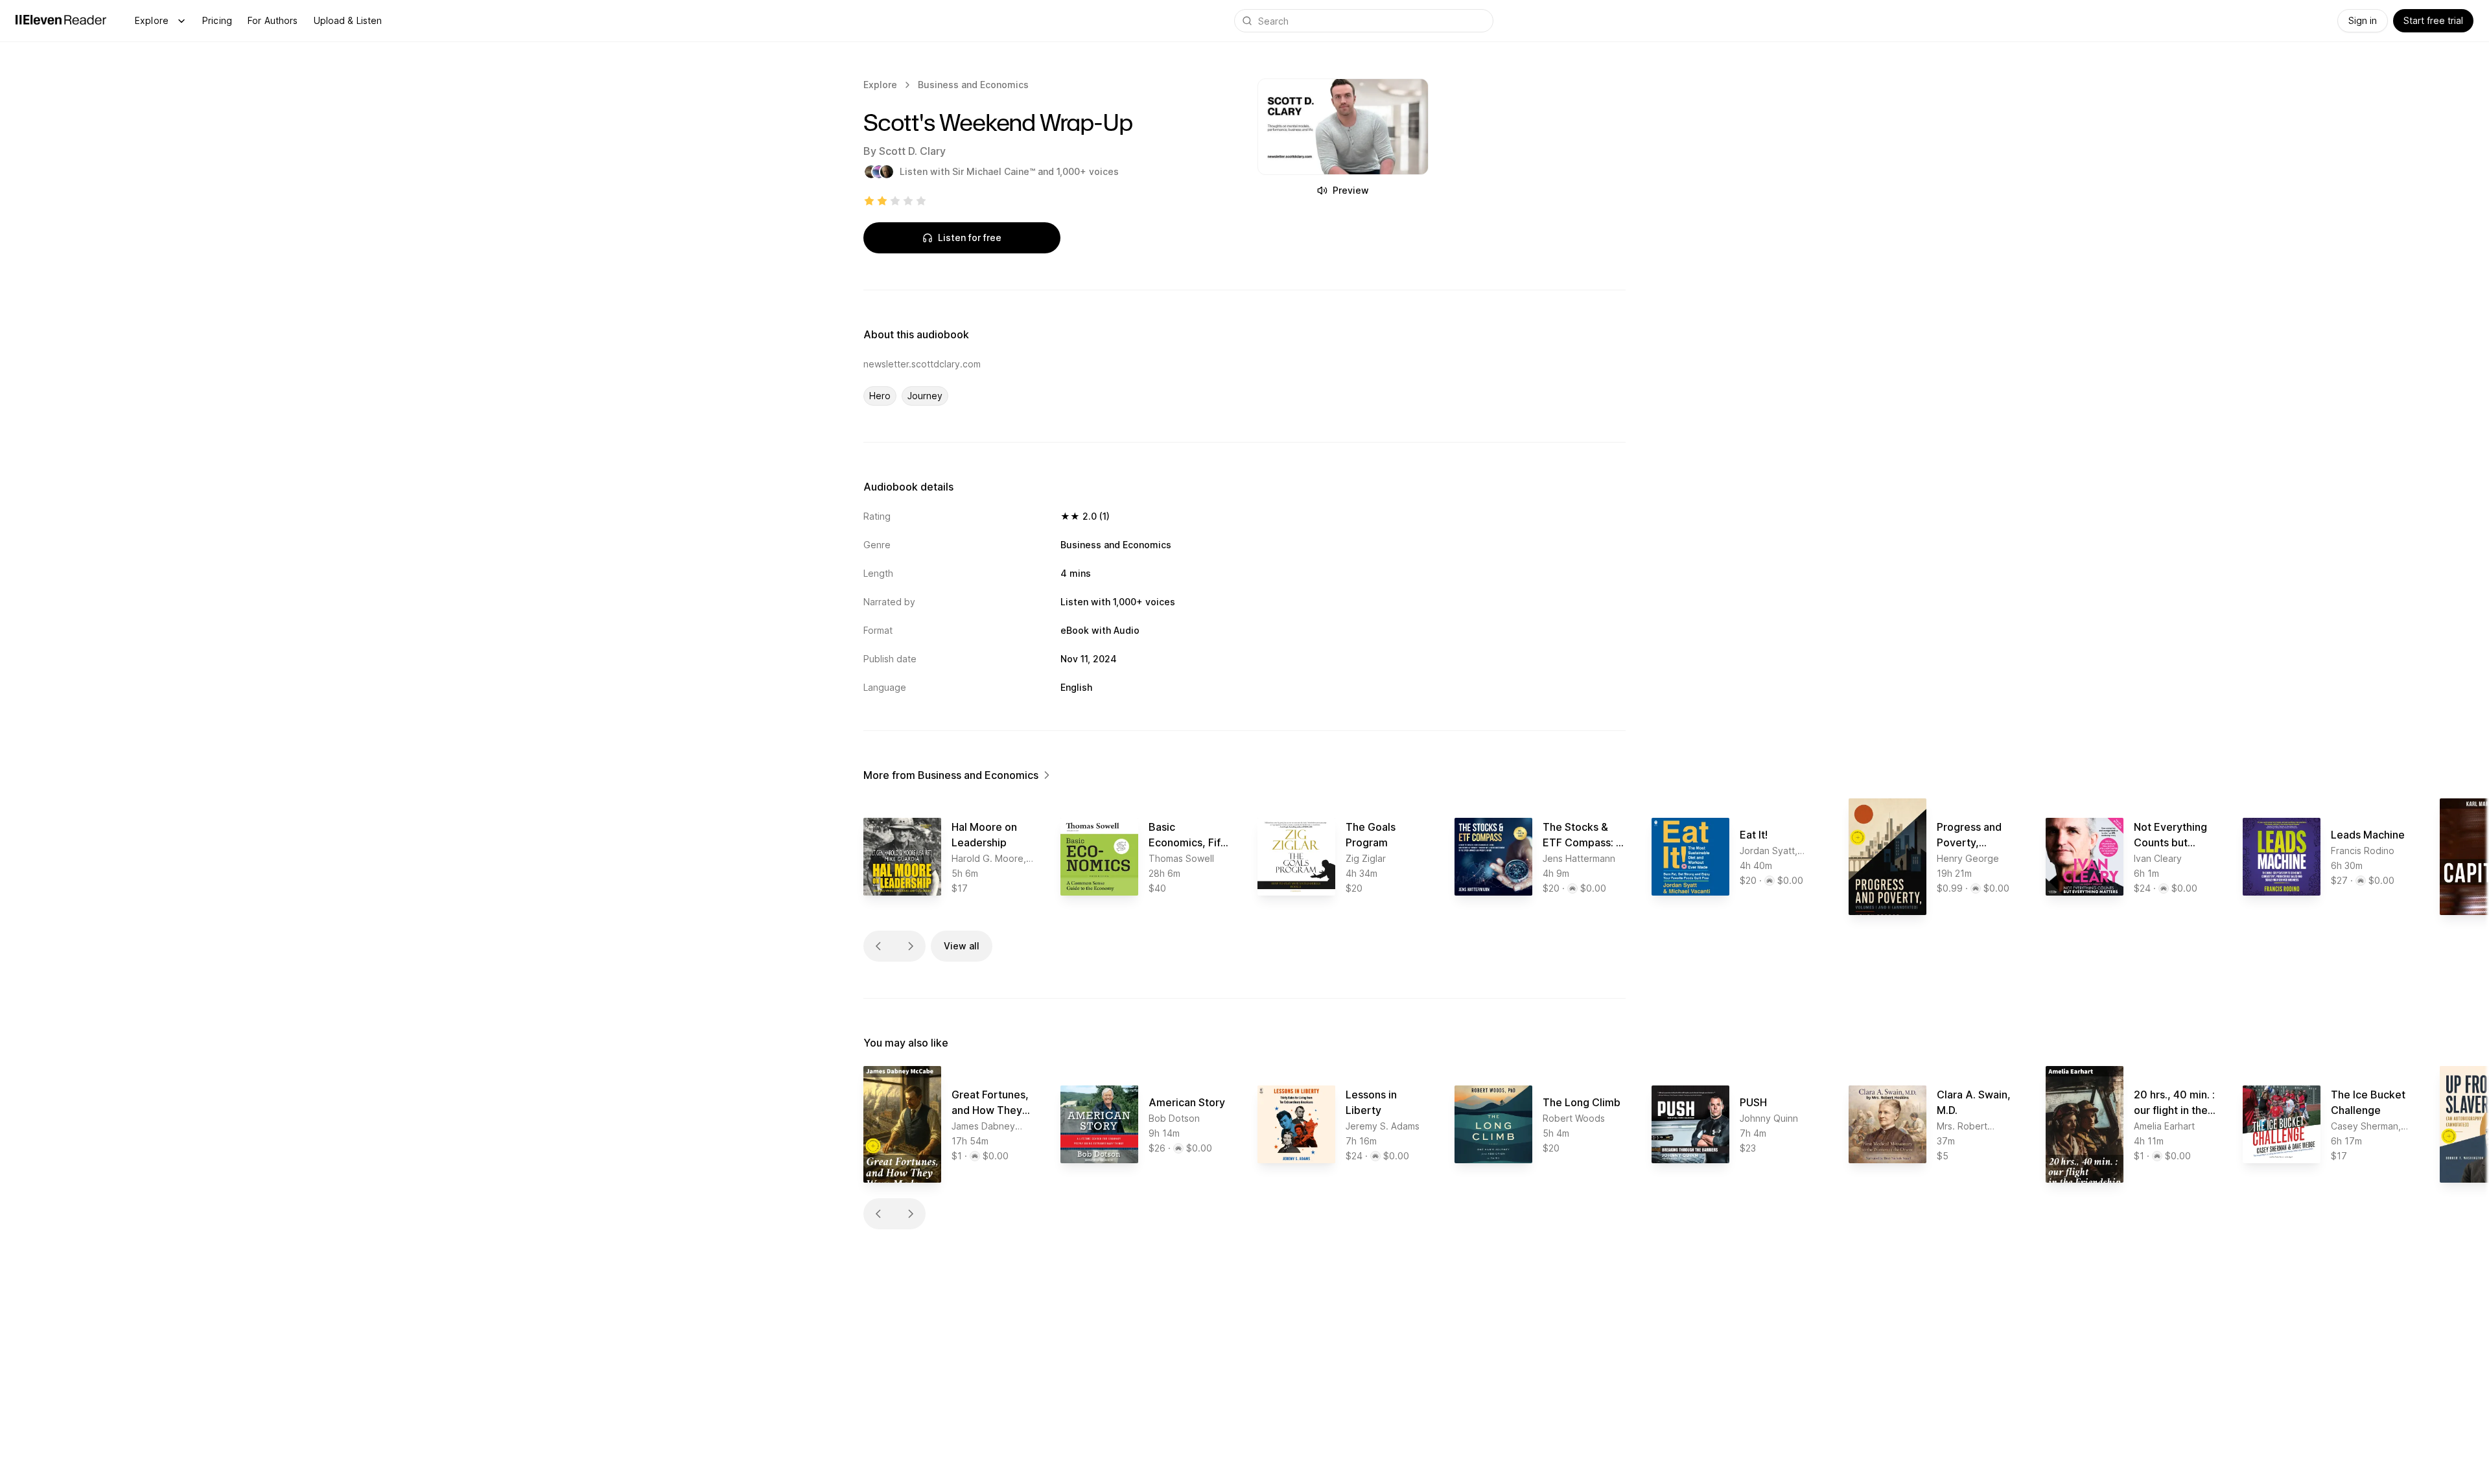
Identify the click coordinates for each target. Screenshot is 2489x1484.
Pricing (217, 20)
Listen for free (970, 238)
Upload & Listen (348, 20)
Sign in (2363, 20)
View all (962, 946)
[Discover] (181, 21)
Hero (880, 396)
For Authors (273, 20)
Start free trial (2433, 20)
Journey (925, 396)
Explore (152, 20)
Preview (1351, 190)
